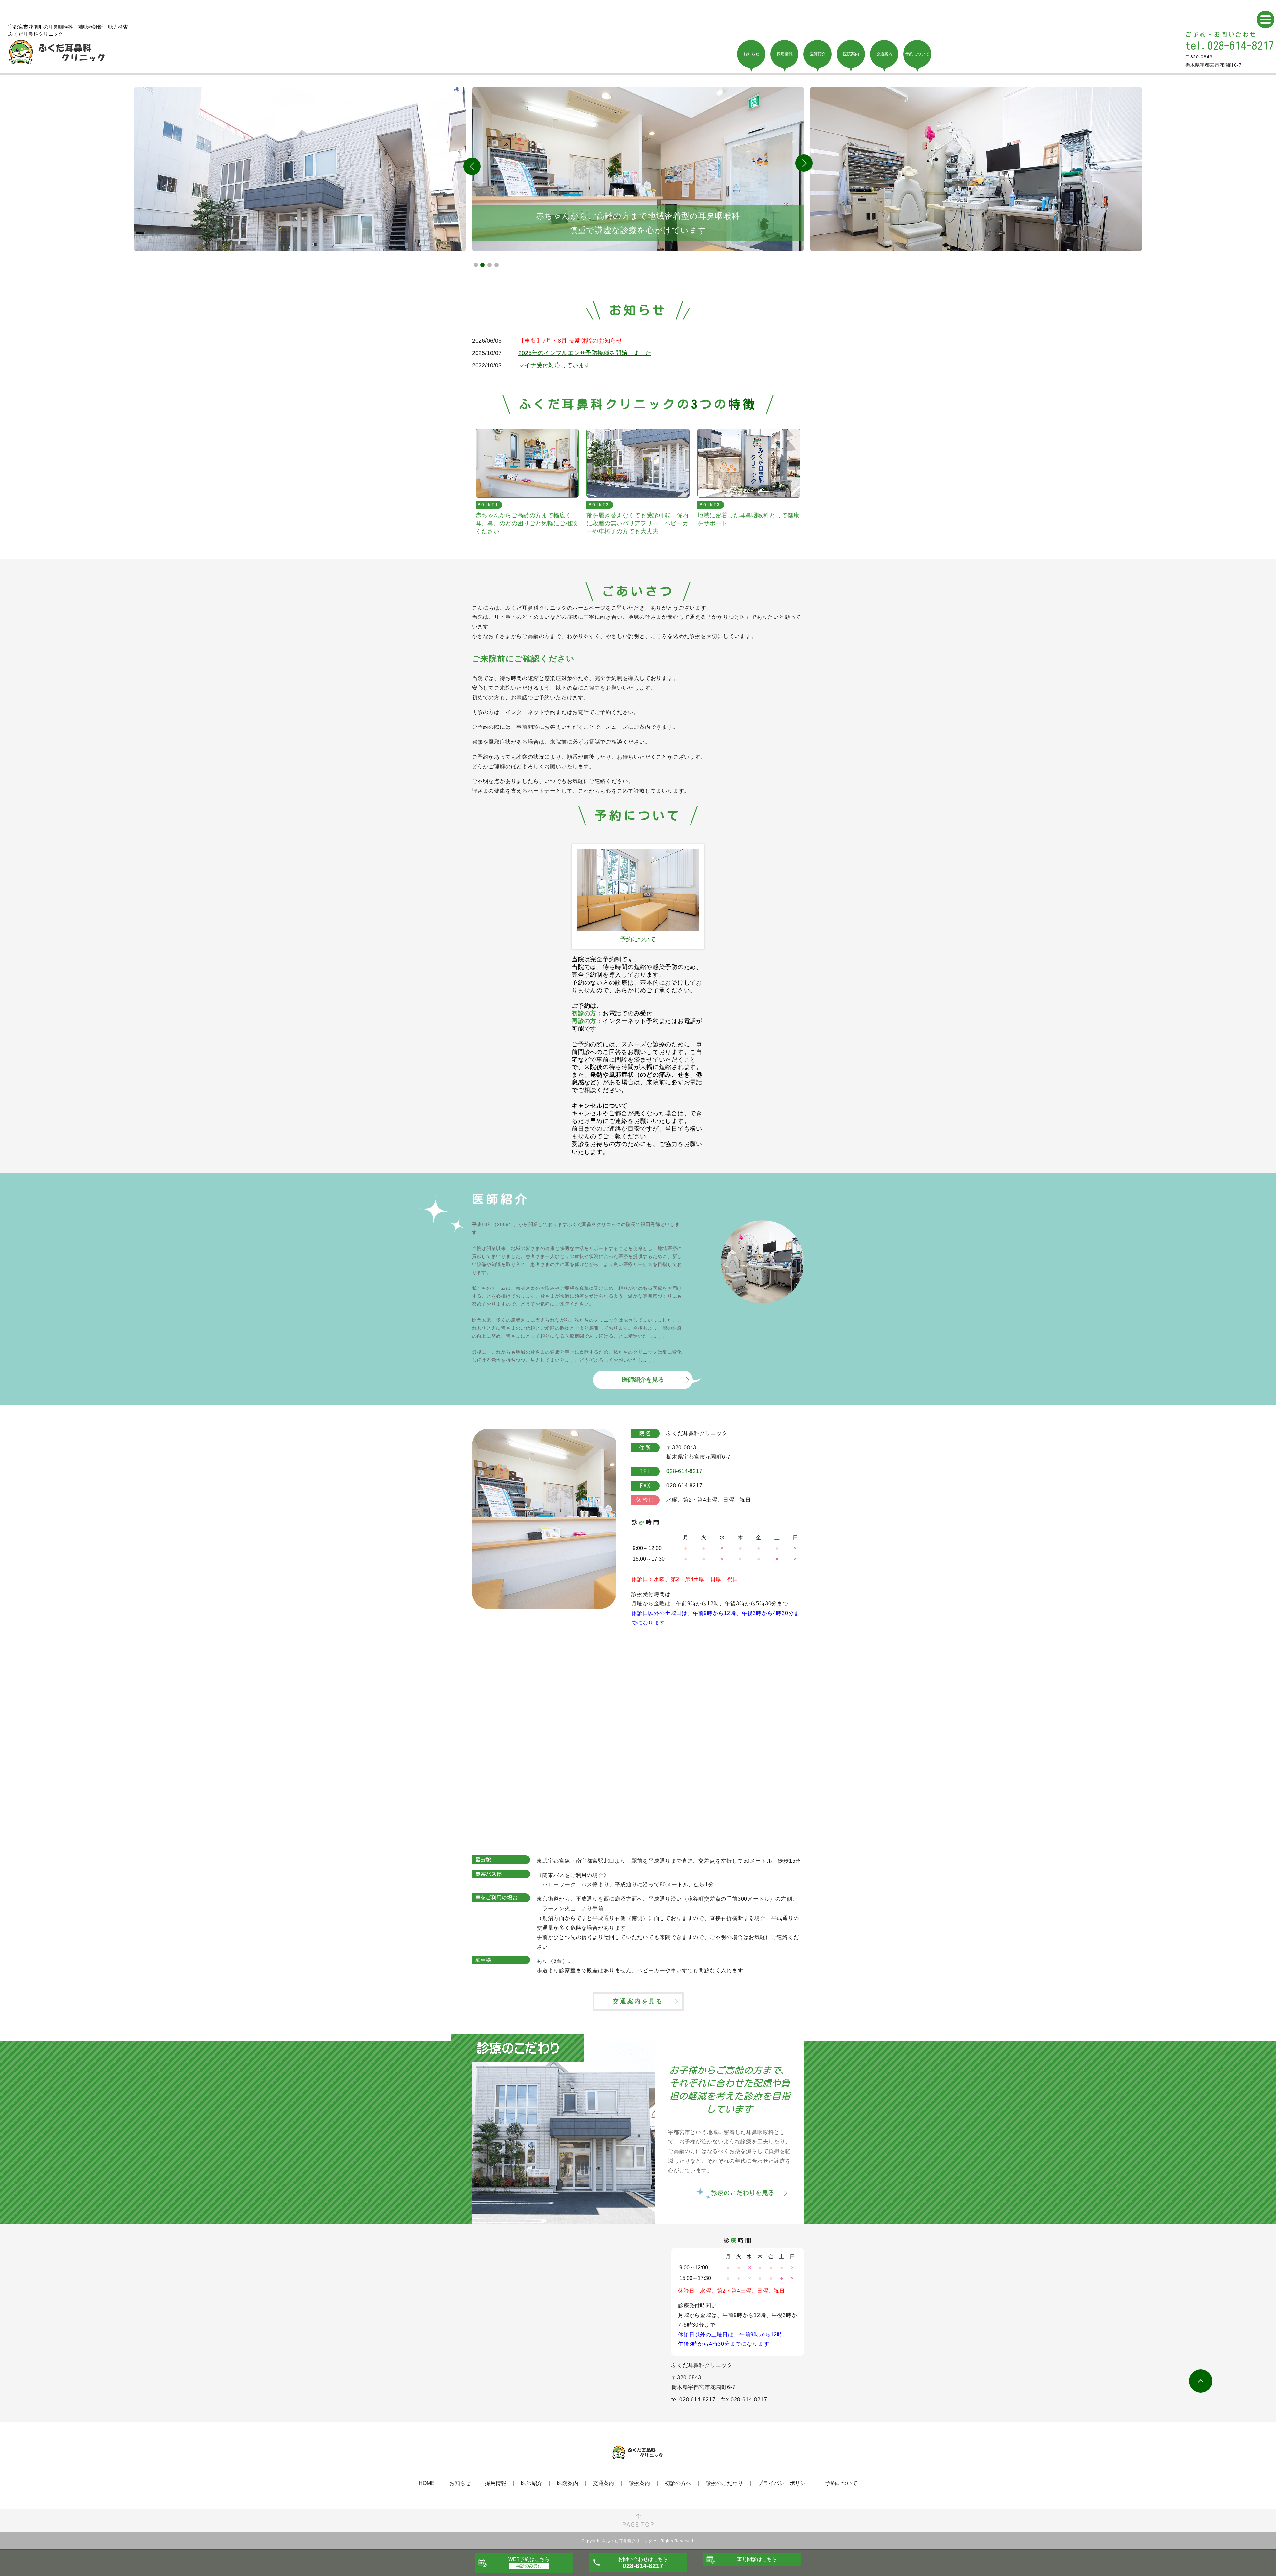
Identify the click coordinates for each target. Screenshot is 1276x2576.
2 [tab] (483, 265)
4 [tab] (497, 265)
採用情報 (496, 2483)
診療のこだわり (724, 2483)
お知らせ (460, 2483)
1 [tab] (476, 265)
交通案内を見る (638, 2001)
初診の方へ (678, 2483)
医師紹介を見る (643, 1380)
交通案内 (603, 2483)
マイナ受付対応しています (554, 365)
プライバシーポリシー (784, 2483)
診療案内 (639, 2483)
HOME (427, 2483)
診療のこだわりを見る (743, 2193)
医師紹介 (532, 2483)
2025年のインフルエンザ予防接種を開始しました (585, 353)
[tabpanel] (638, 169)
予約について (841, 2483)
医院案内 (568, 2483)
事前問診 (757, 2559)
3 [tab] (490, 265)
